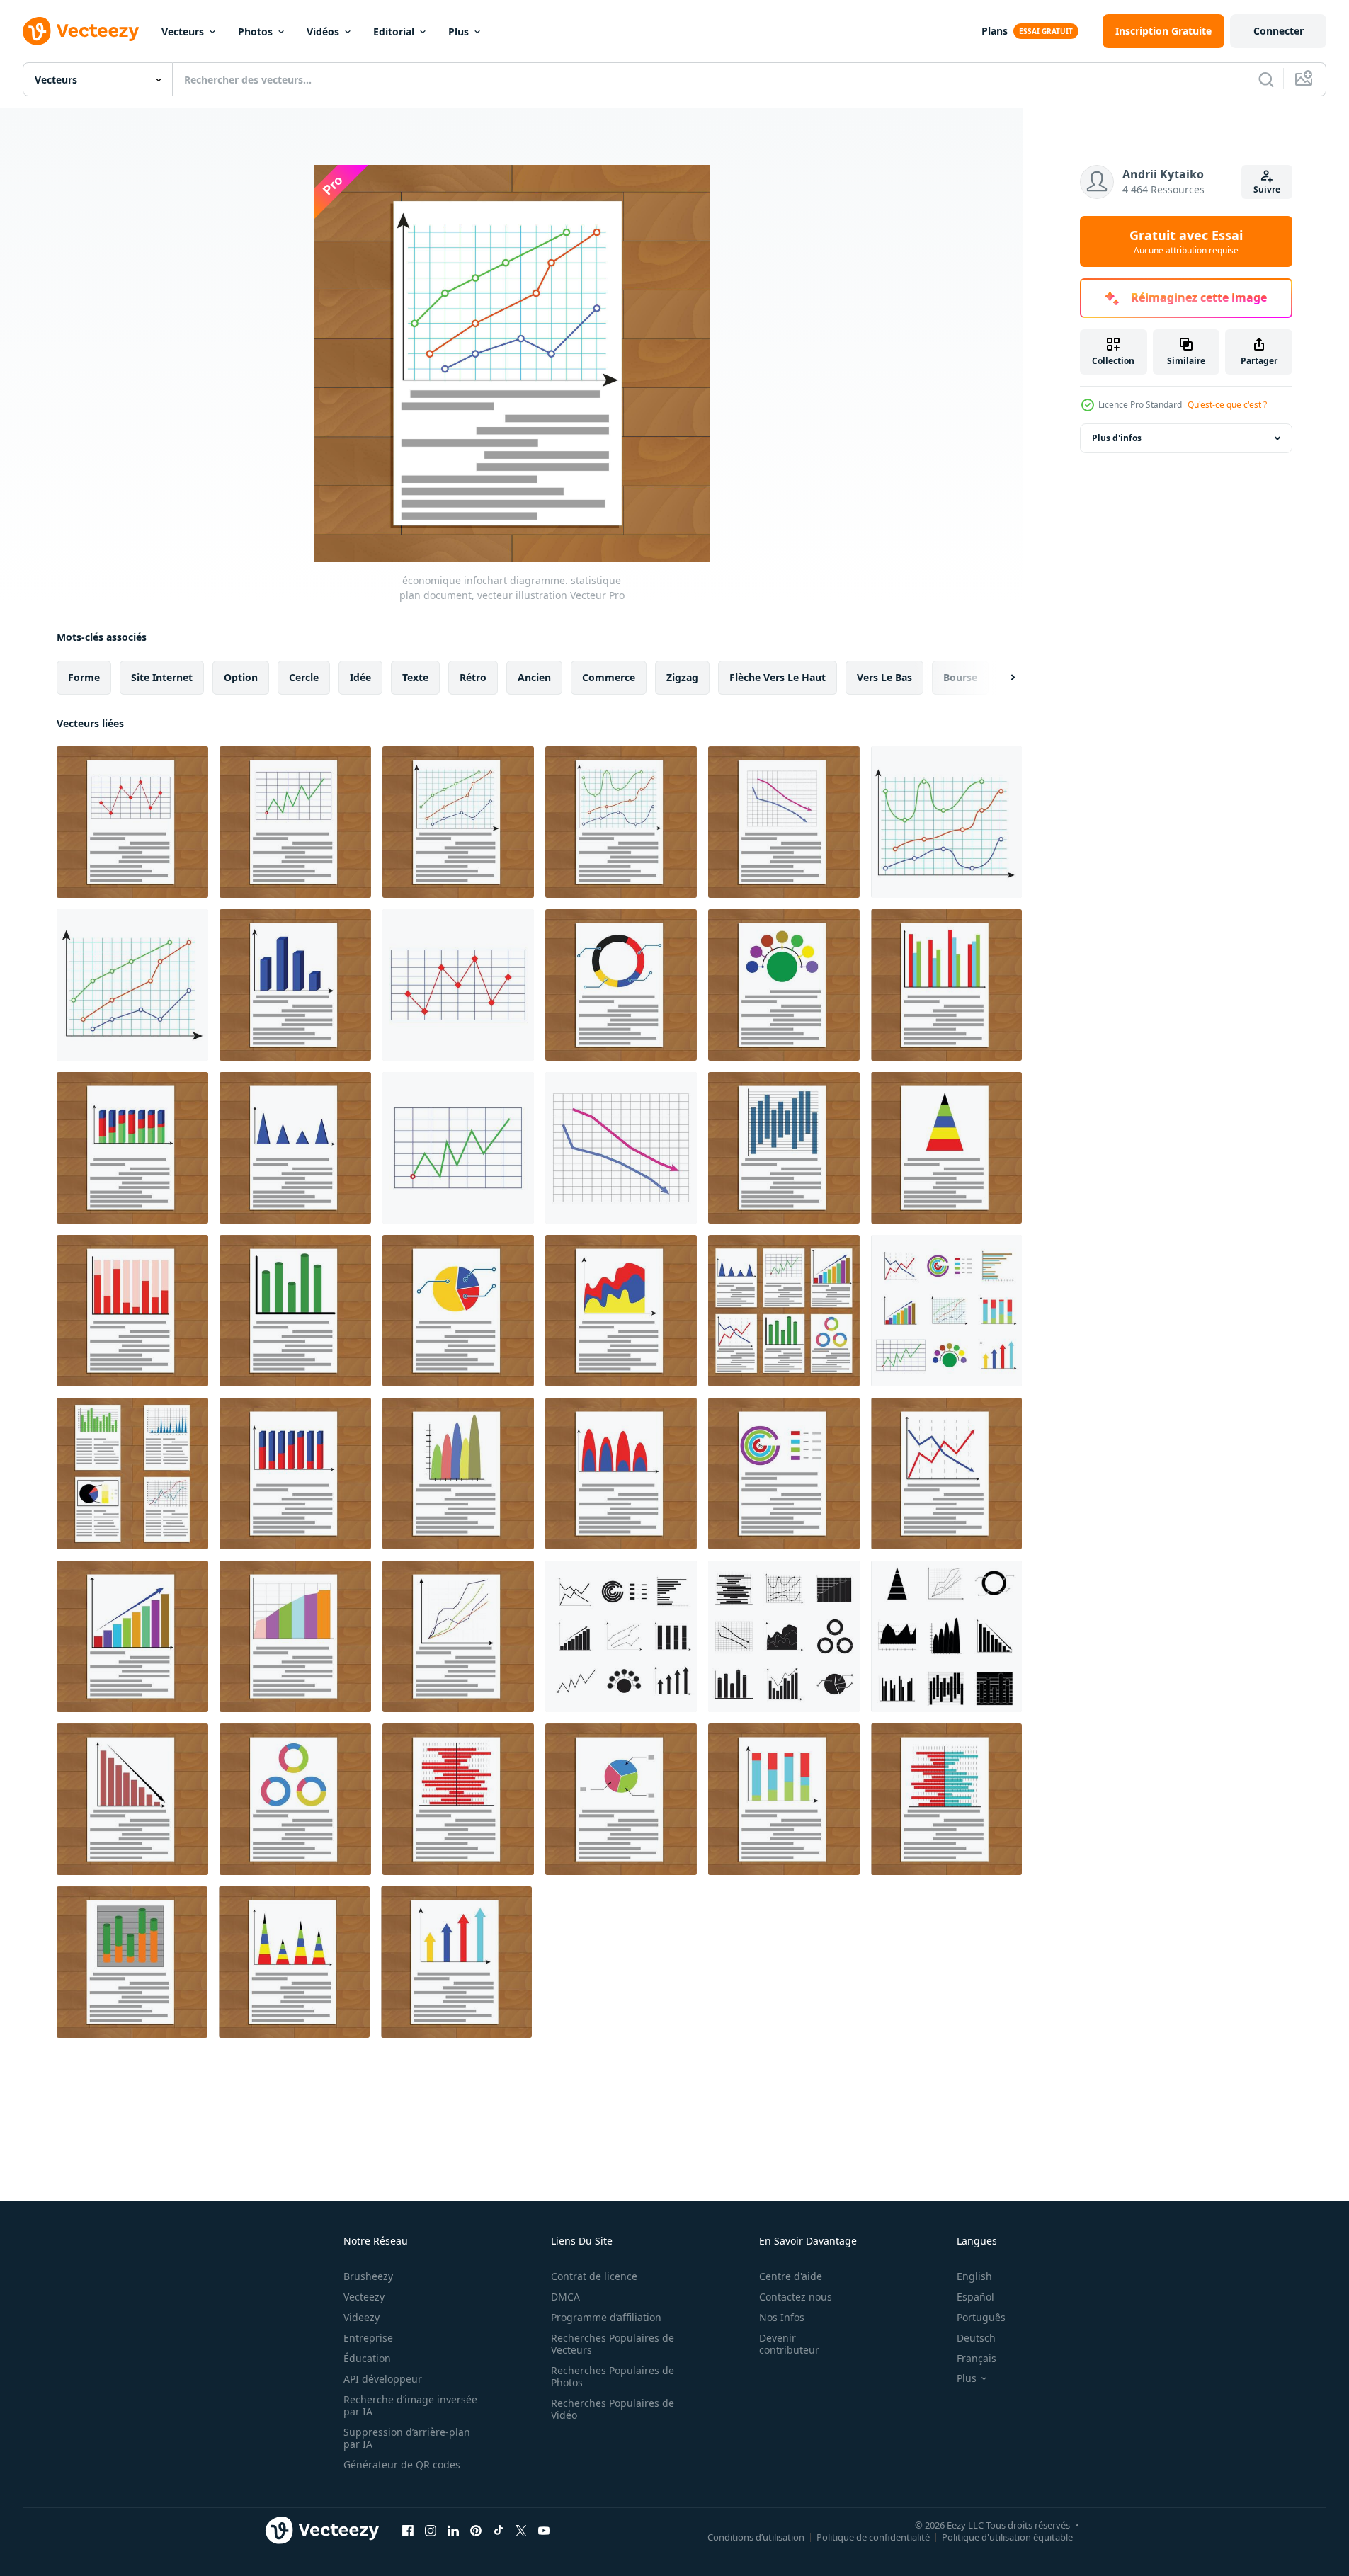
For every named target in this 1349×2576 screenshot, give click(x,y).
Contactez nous (796, 2297)
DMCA (565, 2297)
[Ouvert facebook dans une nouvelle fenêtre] (408, 2530)
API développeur (383, 2379)
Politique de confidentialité (873, 2536)
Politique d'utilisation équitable (1007, 2536)
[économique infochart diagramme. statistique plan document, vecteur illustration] (458, 822)
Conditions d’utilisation (756, 2536)
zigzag (682, 677)
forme (84, 677)
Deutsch (976, 2338)
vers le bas (884, 677)
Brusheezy (368, 2276)
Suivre (1267, 189)
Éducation (367, 2358)
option (241, 677)
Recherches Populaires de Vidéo (613, 2409)
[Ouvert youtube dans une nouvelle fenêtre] (544, 2530)
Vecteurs (183, 32)
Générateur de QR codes (402, 2464)
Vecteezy (364, 2297)
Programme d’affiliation (606, 2317)
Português (981, 2317)
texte (415, 677)
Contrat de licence (594, 2276)
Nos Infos (782, 2317)
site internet (162, 677)
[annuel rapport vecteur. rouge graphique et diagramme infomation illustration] (132, 1311)
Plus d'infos (1117, 438)
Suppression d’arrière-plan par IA (407, 2438)
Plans (995, 31)
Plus (459, 32)
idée (360, 677)
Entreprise (368, 2338)
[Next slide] (1001, 678)
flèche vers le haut (778, 677)
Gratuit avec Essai (1186, 241)
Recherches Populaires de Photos (613, 2376)
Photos (255, 32)
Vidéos (323, 32)
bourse (960, 677)
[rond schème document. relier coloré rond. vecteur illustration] (784, 985)
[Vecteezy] (81, 31)
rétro (473, 677)
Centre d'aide (791, 2276)
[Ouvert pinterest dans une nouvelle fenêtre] (476, 2530)
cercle (304, 677)
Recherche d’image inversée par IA (410, 2405)
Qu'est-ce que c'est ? (1227, 405)
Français (977, 2358)
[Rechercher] (1266, 79)
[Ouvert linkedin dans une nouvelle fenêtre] (453, 2530)
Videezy (362, 2317)
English (974, 2276)
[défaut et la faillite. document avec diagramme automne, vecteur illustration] (132, 1799)
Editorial (394, 32)
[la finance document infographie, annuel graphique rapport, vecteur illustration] (295, 1148)
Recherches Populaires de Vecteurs (613, 2344)
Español (975, 2297)
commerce (609, 677)
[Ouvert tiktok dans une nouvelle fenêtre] (499, 2530)
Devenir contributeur (789, 2344)
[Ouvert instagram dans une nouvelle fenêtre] (431, 2530)
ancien (534, 677)
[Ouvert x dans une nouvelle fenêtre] (521, 2530)
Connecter (1279, 31)
